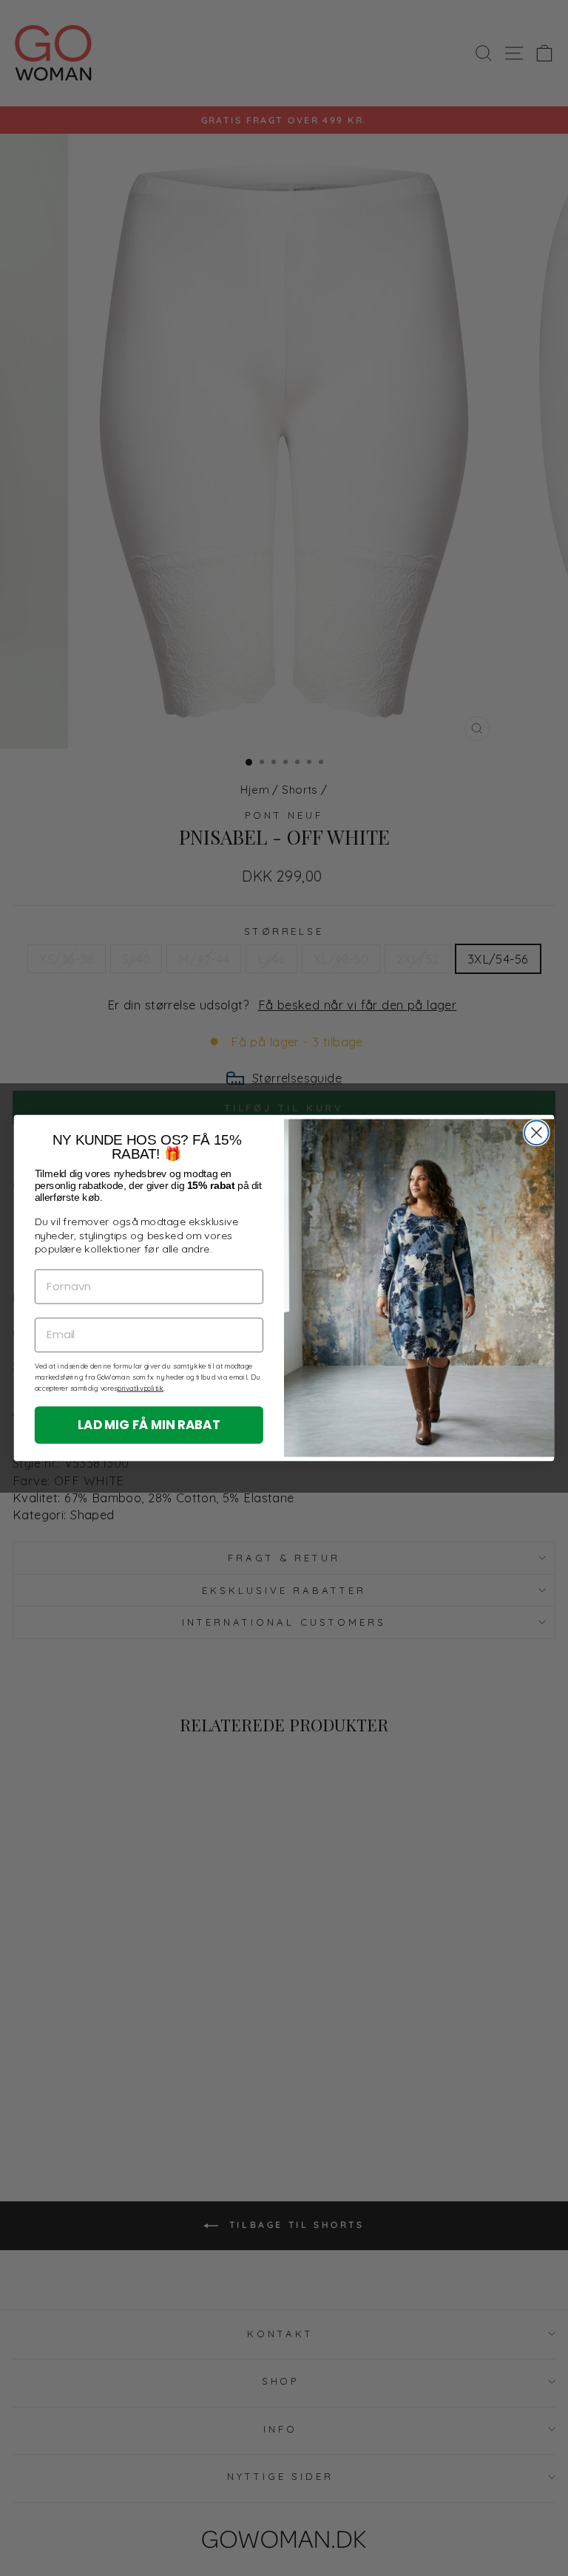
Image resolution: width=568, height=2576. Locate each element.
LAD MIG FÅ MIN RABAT (149, 1424)
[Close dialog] (537, 1132)
